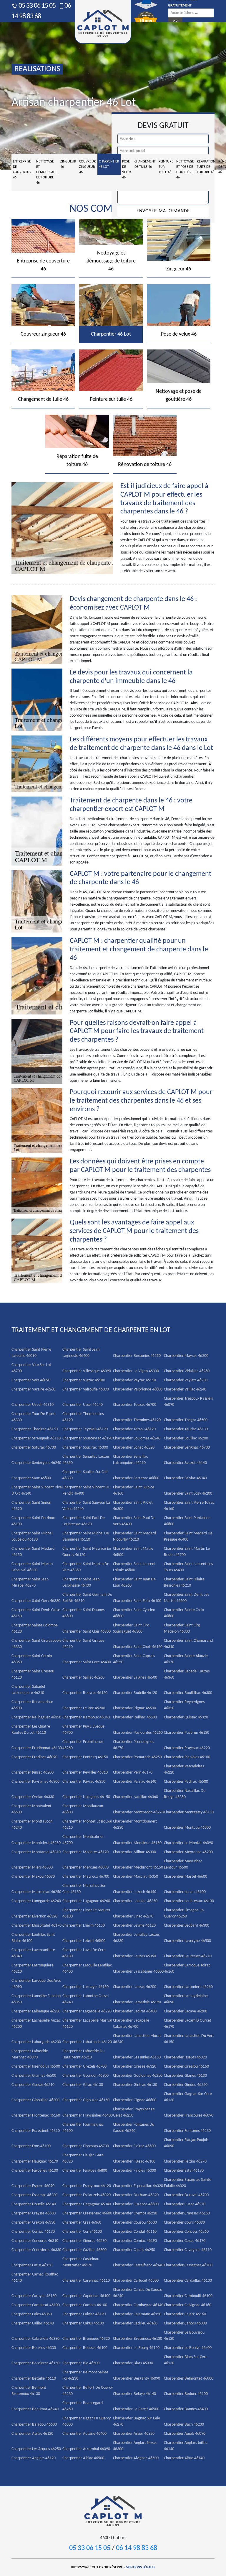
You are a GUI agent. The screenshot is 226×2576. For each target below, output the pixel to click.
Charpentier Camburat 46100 (36, 2305)
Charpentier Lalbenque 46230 (36, 2011)
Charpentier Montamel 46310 (36, 1852)
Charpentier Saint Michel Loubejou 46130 (32, 1536)
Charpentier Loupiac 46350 (135, 1901)
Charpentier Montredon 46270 (138, 1812)
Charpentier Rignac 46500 (134, 1708)
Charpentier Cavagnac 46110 (188, 2250)
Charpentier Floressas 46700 (86, 2146)
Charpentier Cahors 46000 (185, 2323)
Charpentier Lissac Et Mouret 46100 (86, 1913)
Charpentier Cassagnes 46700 (188, 2265)
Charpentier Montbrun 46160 (137, 1843)
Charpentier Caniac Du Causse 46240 (138, 2293)
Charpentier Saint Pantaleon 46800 (187, 1521)
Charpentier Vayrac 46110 (134, 1380)
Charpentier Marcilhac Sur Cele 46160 (84, 1889)
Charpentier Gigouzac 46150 (86, 2100)
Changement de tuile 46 (145, 164)
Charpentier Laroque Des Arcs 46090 (36, 1984)
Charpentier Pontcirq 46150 (85, 1757)
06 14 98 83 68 (137, 2548)
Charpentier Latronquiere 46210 (33, 1968)
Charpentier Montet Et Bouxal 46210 (87, 1825)
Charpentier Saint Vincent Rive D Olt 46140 (37, 1490)
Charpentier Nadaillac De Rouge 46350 (185, 1794)
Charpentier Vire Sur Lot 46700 (31, 1368)
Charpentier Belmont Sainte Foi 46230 (85, 2375)
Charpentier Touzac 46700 (135, 1405)
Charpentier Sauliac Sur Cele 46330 (85, 1475)
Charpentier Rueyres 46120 (85, 1693)
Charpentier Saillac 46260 (83, 1678)
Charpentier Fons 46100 (31, 2146)
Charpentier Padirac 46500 (186, 1782)
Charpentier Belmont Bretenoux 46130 (29, 2391)
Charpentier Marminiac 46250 (36, 1892)
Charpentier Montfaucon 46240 (32, 1825)
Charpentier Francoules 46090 (189, 2116)
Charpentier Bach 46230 (184, 2425)
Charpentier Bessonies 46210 (137, 1356)
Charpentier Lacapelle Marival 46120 (87, 2024)
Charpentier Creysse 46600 (34, 2213)
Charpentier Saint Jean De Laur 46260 (134, 1582)
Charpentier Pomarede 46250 (137, 1757)
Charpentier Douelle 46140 (34, 2204)
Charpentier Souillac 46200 (186, 1438)
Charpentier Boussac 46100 (85, 2348)
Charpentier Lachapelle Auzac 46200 (36, 2024)
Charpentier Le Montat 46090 (188, 1843)
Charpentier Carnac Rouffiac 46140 (35, 2278)
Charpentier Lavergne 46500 (187, 1941)
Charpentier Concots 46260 (186, 2232)
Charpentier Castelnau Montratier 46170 (81, 2262)
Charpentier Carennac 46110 (86, 2281)
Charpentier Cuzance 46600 (136, 2204)
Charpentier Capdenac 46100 (86, 2296)
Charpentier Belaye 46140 (134, 2394)
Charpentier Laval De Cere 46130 (84, 1953)
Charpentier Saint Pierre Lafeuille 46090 (31, 1353)
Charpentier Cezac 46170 (185, 2241)
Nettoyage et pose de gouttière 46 (185, 170)
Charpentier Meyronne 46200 (188, 1852)
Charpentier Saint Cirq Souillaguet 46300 (131, 1628)
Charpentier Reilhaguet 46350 (36, 1717)
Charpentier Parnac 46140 (135, 1782)
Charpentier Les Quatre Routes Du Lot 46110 (31, 1730)
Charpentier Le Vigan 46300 (136, 1371)
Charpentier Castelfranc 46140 (138, 2265)
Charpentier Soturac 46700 (34, 1448)
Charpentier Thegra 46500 (186, 1420)
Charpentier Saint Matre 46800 (133, 1552)
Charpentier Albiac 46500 (83, 2458)
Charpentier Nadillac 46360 (136, 1797)
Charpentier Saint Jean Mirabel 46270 (30, 1582)
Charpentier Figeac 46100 (134, 2162)
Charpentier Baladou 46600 (34, 2425)
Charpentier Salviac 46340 (185, 1478)
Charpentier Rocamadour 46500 (32, 1705)
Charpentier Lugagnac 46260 (86, 1901)
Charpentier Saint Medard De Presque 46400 (188, 1536)
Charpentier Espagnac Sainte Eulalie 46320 (188, 2183)
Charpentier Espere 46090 (33, 2186)
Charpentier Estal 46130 (184, 2171)
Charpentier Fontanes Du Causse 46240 (134, 2128)
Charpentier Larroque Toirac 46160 (187, 1968)
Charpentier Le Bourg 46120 (136, 2348)
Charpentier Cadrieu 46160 (135, 2323)
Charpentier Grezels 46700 (84, 2067)
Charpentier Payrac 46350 (84, 1782)
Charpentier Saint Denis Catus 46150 (36, 1613)
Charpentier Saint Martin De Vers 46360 (86, 1567)
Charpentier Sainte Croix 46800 (184, 1613)
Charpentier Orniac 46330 (33, 1797)
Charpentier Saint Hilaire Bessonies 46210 (184, 1582)
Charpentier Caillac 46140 (33, 2323)
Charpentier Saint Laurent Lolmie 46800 (134, 1567)
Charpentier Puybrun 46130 (187, 1733)
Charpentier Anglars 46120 (34, 2458)
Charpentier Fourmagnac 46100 (83, 2128)
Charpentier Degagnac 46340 (87, 2204)
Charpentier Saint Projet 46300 (133, 1506)
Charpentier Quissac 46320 (186, 1717)
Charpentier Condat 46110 (135, 2232)
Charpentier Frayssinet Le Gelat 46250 (134, 2112)
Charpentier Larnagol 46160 (85, 1987)
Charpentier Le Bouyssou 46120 (184, 2336)
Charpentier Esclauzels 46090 (87, 2195)
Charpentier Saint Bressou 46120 (33, 1674)
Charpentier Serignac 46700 (187, 1448)
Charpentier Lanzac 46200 (135, 1987)
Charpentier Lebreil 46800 (84, 1941)
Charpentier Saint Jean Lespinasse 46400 (81, 1582)
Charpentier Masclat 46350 (136, 1877)
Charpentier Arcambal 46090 (86, 2449)
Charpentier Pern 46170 (133, 1773)
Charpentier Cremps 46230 (135, 2213)
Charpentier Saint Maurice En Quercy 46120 (87, 1552)
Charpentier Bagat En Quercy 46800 (87, 2421)
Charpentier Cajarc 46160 (185, 2314)
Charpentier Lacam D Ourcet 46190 (188, 2024)
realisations (37, 69)
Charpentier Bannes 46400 (186, 2409)
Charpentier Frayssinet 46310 (36, 2131)
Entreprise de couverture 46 (23, 170)
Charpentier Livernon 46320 (34, 1916)
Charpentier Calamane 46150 (137, 2314)
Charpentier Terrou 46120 (134, 1429)
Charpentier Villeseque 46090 (87, 1371)
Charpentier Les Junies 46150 (137, 2057)
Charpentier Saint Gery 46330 (36, 1601)
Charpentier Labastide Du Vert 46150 (189, 2039)
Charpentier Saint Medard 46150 (33, 1552)
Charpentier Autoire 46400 (84, 2434)
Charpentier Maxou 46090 (33, 1877)
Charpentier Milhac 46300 (134, 1852)
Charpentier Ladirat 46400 (135, 2011)
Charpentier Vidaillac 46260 (187, 1371)
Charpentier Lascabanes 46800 (138, 1972)
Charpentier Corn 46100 (82, 2232)
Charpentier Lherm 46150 (84, 1926)
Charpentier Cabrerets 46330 (35, 2339)
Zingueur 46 (68, 164)
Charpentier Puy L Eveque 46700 (83, 1730)
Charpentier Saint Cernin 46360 (32, 1659)
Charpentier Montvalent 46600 (31, 1809)
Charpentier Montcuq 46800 (187, 1828)
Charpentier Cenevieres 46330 (36, 2250)
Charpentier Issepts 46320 (185, 2057)
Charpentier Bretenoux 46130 (138, 2339)
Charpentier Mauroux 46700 (86, 1877)
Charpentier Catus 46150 (32, 2265)
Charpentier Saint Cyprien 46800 (134, 1613)
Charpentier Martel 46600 (186, 1877)
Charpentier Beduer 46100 (186, 2394)
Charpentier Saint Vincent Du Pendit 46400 (86, 1490)
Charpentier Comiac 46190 (135, 2241)
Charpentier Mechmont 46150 (138, 1867)
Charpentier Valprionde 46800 (138, 1389)
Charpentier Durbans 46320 (136, 2195)
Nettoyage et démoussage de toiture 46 (47, 172)
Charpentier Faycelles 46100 (35, 2171)
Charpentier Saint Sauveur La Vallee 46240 (86, 1506)
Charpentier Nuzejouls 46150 (86, 1797)
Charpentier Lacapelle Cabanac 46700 (131, 2024)
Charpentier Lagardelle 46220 (87, 2011)
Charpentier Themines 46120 (137, 1420)
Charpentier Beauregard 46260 (83, 2406)
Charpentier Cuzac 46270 (185, 2204)
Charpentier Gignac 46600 (135, 2100)
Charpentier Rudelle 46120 (135, 1693)
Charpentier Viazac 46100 (84, 1380)
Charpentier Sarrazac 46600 (136, 1478)
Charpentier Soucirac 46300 (85, 1448)
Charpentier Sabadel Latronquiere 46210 (28, 1690)
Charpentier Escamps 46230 (34, 2195)
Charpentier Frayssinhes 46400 (88, 2116)
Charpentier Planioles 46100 (187, 1757)
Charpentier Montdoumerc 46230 (135, 1825)
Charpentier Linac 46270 (133, 1916)
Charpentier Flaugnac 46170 (35, 2162)
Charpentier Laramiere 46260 (188, 1987)
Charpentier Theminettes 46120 (83, 1417)
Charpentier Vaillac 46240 (185, 1389)
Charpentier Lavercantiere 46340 (33, 1953)
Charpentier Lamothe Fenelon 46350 (36, 1999)
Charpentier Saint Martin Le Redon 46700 (187, 1552)
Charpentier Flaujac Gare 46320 (83, 2158)
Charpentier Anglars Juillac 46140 (186, 2446)
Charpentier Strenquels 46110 (36, 1438)
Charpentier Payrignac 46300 (35, 1782)
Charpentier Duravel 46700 (186, 2195)
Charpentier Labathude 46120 (87, 2042)
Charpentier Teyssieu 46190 (85, 1429)
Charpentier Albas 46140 (184, 2458)
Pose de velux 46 (127, 170)
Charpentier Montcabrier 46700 (83, 1840)
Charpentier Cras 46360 (82, 2223)
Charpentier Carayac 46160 (34, 2296)
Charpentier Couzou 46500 (135, 2223)
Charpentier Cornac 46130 (33, 2232)
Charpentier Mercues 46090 (85, 1867)
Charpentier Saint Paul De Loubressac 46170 (84, 1521)
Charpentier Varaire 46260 (33, 1389)
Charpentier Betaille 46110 (34, 2379)
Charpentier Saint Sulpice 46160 (134, 1490)
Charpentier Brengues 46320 (86, 2339)
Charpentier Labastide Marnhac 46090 (30, 2054)
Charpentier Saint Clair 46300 (87, 1632)
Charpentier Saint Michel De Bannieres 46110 (86, 1536)
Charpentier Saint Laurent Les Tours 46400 (188, 1567)
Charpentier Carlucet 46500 (136, 2281)
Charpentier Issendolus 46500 (36, 2067)
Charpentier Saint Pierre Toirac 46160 (189, 1506)
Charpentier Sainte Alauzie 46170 (186, 1659)
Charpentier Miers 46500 (32, 1867)
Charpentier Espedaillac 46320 (138, 2186)
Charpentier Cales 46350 (32, 2314)
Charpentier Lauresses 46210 (188, 1956)
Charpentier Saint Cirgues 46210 (83, 1644)
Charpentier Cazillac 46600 (84, 2250)
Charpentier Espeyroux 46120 (87, 2186)
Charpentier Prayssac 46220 (187, 1748)
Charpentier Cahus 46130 (83, 2323)
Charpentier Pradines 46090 (34, 1757)
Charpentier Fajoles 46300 (134, 2171)
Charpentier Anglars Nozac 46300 (135, 2446)
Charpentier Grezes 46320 (135, 2067)
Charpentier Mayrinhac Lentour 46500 (183, 1864)
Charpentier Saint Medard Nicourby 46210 (134, 1536)
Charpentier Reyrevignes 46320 (184, 1705)
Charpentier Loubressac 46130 (189, 1901)
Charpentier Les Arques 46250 (36, 2449)
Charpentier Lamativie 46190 (137, 2002)
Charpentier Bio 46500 (81, 2363)
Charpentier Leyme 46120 (134, 1926)
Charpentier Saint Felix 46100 (137, 1601)
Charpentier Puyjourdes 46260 (138, 1733)
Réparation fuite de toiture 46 (206, 167)
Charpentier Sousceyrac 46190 (87, 1438)
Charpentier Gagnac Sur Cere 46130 (188, 2097)
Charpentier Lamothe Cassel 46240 (85, 1999)
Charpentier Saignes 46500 (135, 1678)
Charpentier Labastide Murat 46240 (137, 2039)
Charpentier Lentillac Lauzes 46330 (136, 1938)
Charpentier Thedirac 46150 (35, 1429)
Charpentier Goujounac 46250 (138, 2076)
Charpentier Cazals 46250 (134, 2250)
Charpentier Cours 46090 (184, 2223)
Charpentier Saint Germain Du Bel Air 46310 (87, 1598)
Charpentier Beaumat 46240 (35, 2409)
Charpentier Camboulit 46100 (188, 2296)
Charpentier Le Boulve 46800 (188, 2348)
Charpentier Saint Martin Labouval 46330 (32, 1567)
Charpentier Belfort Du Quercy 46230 (88, 2391)
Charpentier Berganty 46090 (137, 2379)
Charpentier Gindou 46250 (186, 2085)
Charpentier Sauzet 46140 (185, 1463)
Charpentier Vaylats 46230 (186, 1380)
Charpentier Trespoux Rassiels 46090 (188, 1402)
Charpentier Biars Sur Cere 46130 (186, 2360)
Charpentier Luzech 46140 (135, 1892)
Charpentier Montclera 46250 (36, 1843)
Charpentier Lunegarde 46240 (36, 1901)
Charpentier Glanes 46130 (185, 2076)
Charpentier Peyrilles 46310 (85, 1773)
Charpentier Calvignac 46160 (188, 2305)
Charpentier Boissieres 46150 (35, 2363)
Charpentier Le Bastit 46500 (136, 2409)
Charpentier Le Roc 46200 (84, 1708)
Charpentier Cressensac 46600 (87, 2213)
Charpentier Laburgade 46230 (36, 2042)
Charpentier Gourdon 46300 (85, 2076)
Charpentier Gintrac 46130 (135, 2085)
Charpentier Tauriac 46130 (186, 1429)
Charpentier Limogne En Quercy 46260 (184, 1913)
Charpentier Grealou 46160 (186, 2067)
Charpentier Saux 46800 (31, 1478)
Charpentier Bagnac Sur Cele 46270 (137, 2421)
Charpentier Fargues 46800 (85, 2171)
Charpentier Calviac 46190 (84, 2314)
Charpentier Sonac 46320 (134, 1448)
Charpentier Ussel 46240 (83, 1405)
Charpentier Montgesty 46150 (189, 1812)
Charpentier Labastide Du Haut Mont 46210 (83, 2054)
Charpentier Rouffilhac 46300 (188, 1693)
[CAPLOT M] (113, 2510)
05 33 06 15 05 (36, 6)
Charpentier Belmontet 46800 (189, 2379)
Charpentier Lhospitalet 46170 (36, 1926)
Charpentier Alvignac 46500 (136, 2458)
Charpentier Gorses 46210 (33, 2085)
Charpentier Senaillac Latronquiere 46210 (131, 1460)
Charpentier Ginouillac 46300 (35, 2100)
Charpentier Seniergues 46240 (36, 1463)
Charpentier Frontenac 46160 (36, 2116)
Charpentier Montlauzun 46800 (83, 1809)
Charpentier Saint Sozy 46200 (188, 1494)
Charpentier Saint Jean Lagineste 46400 (81, 1353)
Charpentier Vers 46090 (31, 1380)
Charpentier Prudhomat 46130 (37, 1748)
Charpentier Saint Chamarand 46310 (188, 1644)
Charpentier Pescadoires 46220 (184, 1769)
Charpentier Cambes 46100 (85, 2305)
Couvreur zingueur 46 (88, 167)
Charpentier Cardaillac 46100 (188, 2281)
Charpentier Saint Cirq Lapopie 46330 (36, 1644)
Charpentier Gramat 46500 (34, 2076)
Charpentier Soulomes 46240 (137, 1438)
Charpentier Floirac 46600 (134, 2146)
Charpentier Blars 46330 (133, 2363)
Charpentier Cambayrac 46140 (138, 2305)
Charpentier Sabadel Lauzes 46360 (187, 1674)
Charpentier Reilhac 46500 (135, 1717)
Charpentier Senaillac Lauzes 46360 (86, 1460)
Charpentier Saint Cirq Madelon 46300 (182, 1628)
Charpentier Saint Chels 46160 (138, 1647)
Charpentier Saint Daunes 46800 (83, 1613)
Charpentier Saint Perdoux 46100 (33, 1521)
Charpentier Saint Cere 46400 (87, 1662)
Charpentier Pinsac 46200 (33, 1773)
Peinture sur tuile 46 (166, 167)
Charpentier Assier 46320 (134, 2434)
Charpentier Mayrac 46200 (186, 1356)
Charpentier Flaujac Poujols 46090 (186, 2143)
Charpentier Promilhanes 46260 (83, 1745)
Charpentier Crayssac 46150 (187, 2213)
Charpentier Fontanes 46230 (187, 2131)
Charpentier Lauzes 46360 (134, 1956)
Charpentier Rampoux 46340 (86, 1717)
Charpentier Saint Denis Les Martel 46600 (186, 1598)
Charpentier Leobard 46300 (187, 1926)
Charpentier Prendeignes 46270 (133, 1745)
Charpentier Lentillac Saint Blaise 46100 (33, 1938)
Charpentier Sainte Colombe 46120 (35, 1628)
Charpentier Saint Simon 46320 (31, 1506)
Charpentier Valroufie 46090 (86, 1389)
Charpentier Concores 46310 (35, 2241)
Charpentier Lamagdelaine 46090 (186, 1999)
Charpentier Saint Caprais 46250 (134, 1659)
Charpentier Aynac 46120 (32, 2434)
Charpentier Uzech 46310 (33, 1405)
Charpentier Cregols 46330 (33, 2223)
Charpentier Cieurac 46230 (84, 2241)
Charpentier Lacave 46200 (186, 2011)
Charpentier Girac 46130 (83, 2085)
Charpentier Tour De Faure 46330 (33, 1417)
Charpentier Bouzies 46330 (34, 2348)
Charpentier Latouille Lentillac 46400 (87, 1968)
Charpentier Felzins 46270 (185, 2162)
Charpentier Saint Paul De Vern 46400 (134, 1521)
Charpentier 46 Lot (109, 164)
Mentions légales (141, 2567)
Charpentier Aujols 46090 (185, 2434)
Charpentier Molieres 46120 (85, 1852)
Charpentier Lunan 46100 (185, 1892)
